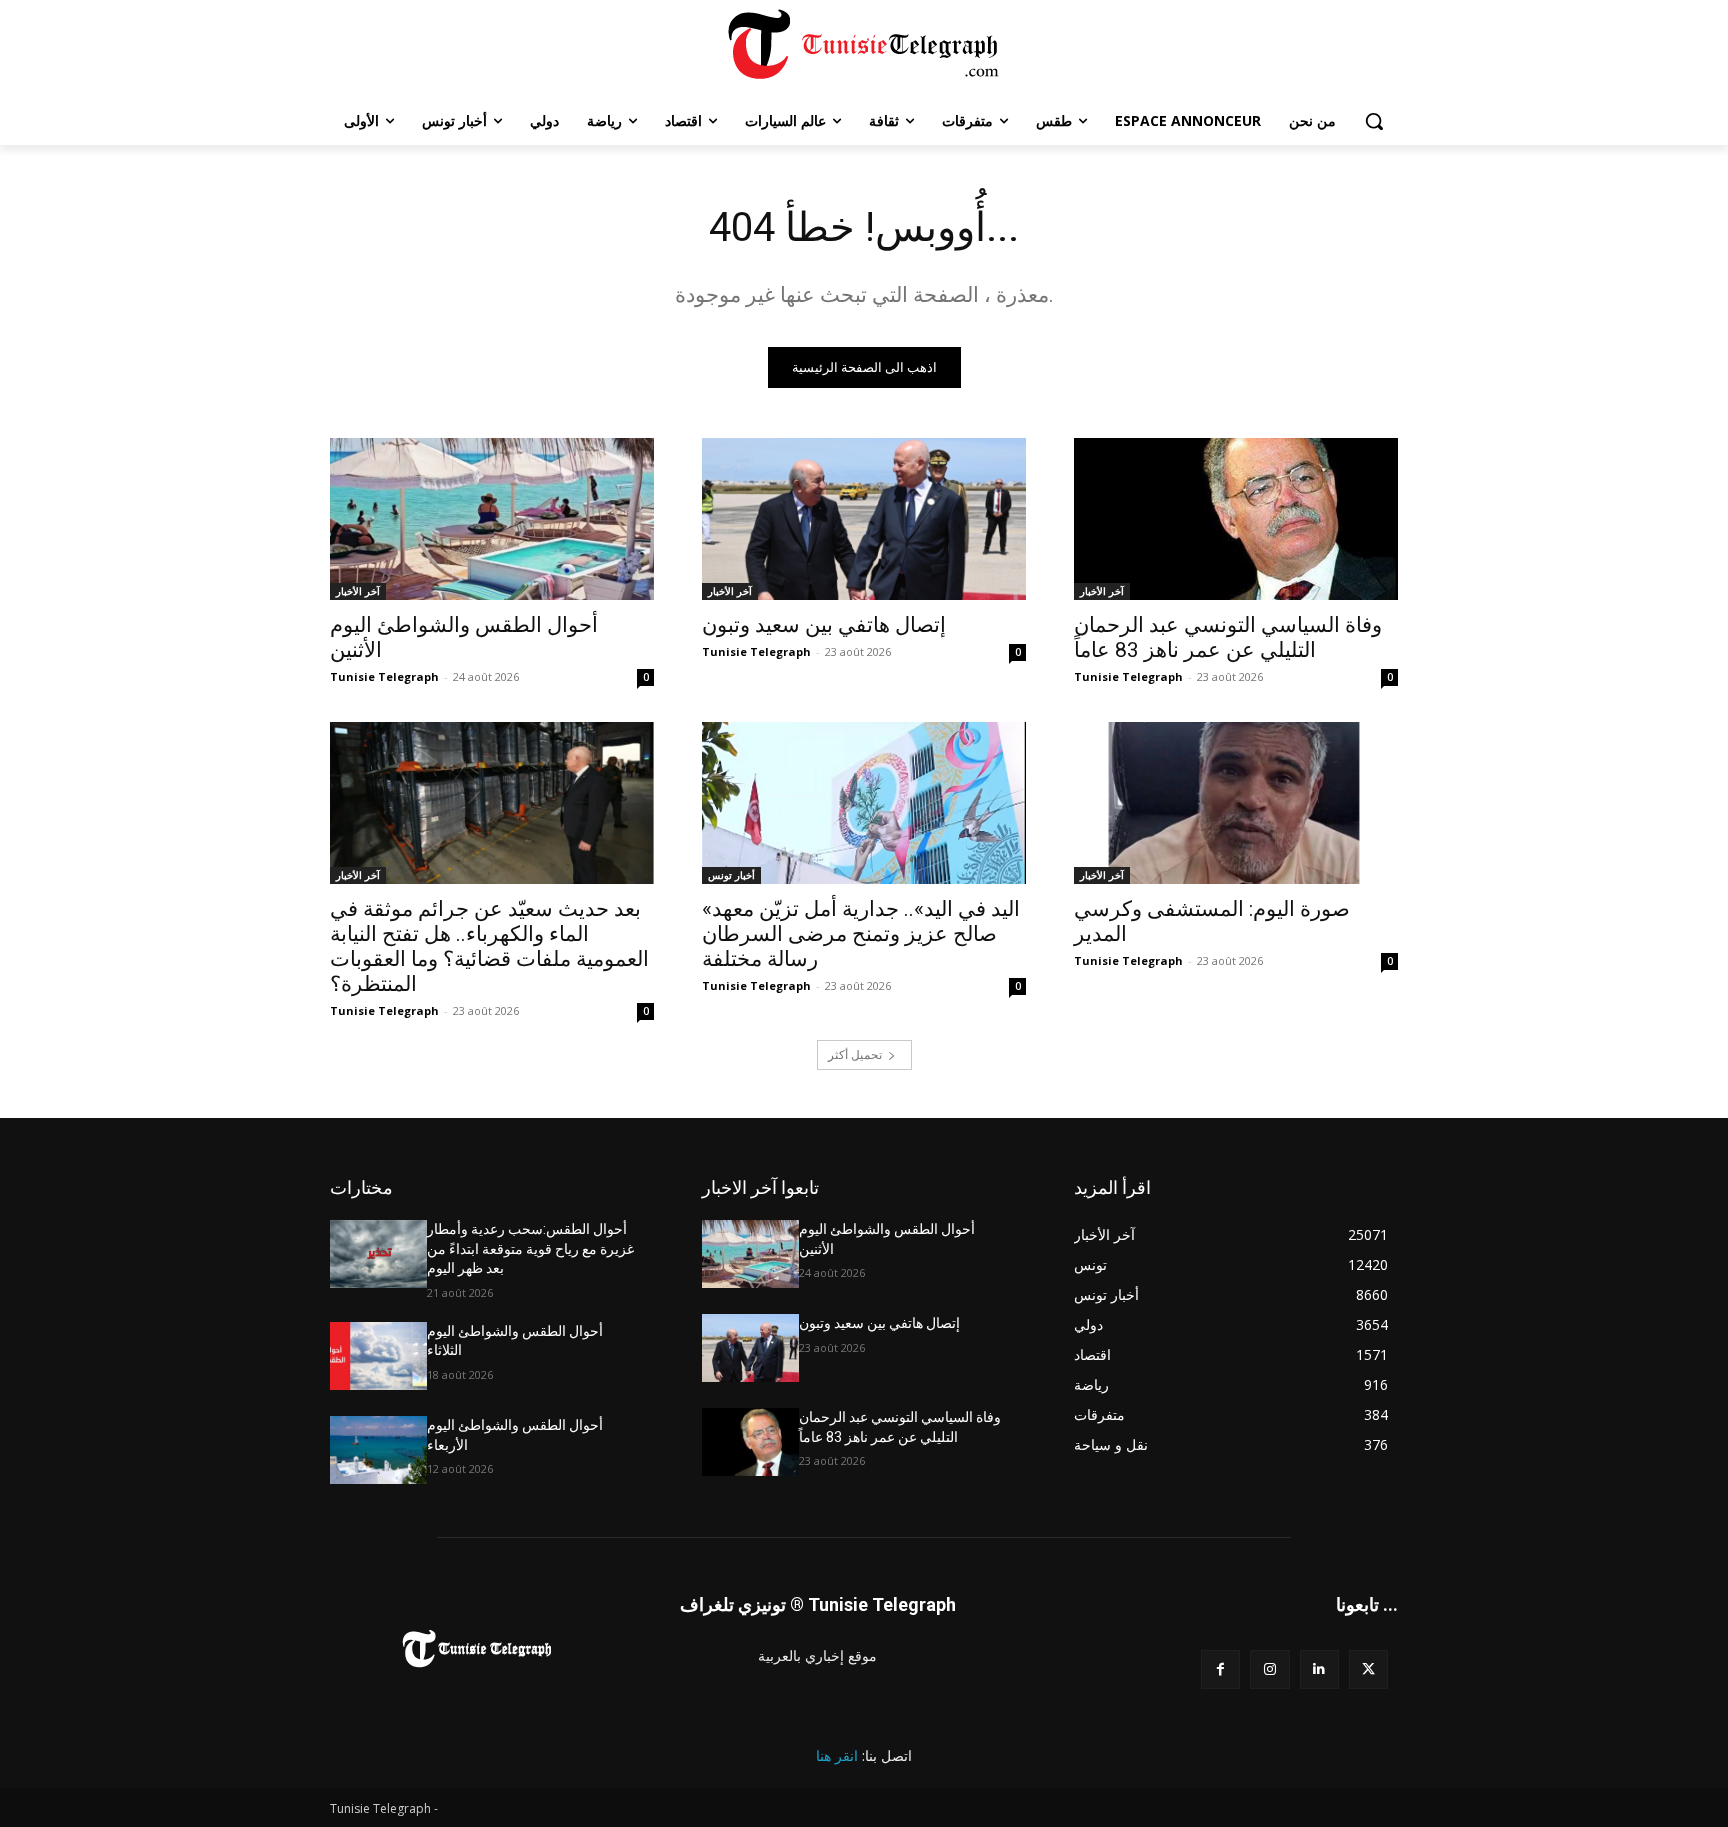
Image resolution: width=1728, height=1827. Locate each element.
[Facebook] (1220, 1669)
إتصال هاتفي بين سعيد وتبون (824, 625)
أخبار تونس (731, 875)
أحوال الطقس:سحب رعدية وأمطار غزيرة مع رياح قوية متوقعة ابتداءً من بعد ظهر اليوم (530, 1248)
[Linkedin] (1319, 1669)
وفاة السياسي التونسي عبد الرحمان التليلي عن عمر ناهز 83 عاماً (1228, 637)
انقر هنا (837, 1755)
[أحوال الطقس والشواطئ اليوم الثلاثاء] (378, 1356)
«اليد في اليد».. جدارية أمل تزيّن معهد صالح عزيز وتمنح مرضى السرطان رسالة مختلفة (861, 934)
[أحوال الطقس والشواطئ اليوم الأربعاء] (378, 1450)
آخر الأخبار (358, 591)
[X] (1368, 1669)
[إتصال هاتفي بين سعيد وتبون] (864, 519)
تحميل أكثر (855, 1054)
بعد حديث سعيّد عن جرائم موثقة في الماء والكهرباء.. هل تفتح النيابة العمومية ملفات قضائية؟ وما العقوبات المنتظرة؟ (489, 946)
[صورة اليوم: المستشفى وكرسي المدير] (1236, 803)
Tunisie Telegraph (384, 676)
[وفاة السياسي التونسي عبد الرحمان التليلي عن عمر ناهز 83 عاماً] (1236, 519)
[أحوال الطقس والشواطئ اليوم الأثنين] (492, 519)
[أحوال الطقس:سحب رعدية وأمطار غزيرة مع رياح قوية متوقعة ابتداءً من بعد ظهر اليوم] (378, 1254)
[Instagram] (1269, 1669)
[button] (1374, 121)
